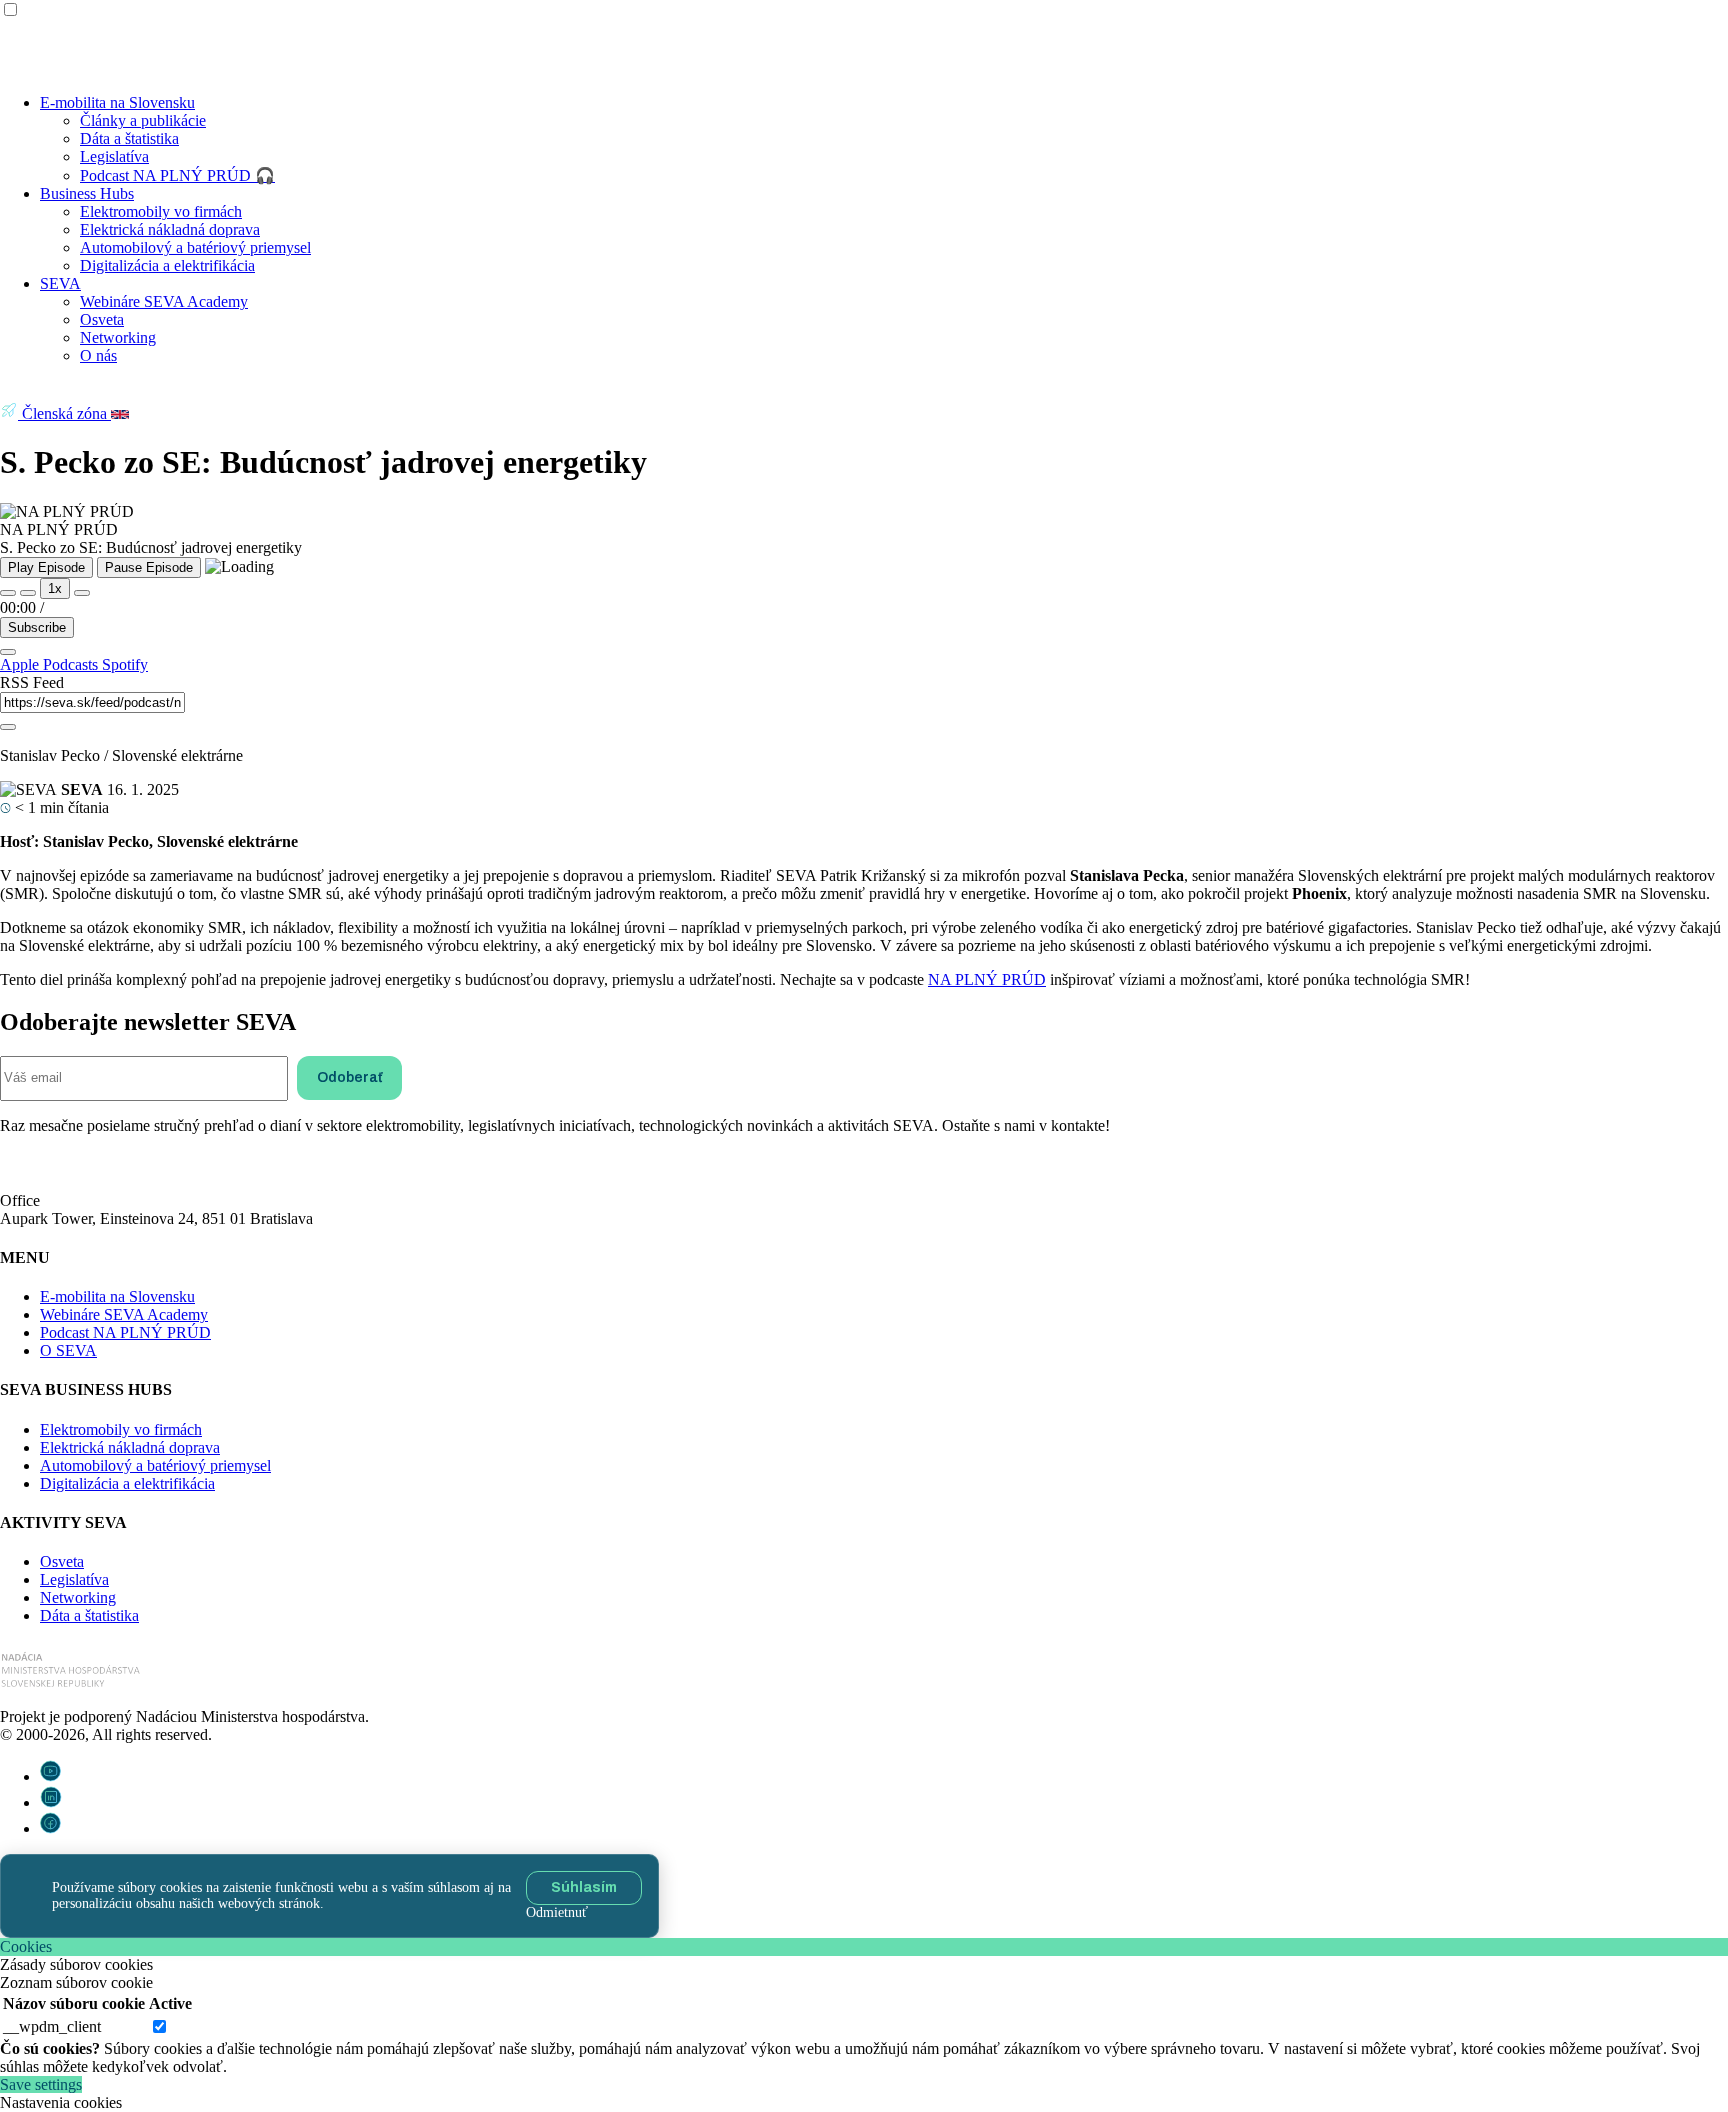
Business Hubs (87, 193)
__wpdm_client (52, 2026)
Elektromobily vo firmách (161, 211)
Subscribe (37, 627)
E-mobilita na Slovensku (117, 102)
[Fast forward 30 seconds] (82, 593)
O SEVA (68, 1350)
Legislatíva (114, 156)
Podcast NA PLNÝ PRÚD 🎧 (177, 175)
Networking (118, 337)
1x (55, 588)
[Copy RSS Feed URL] (8, 727)
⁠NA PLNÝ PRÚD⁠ (987, 979)
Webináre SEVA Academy (164, 301)
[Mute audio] (8, 593)
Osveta (102, 319)
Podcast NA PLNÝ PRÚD (125, 1332)
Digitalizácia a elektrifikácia (167, 265)
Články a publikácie (143, 120)
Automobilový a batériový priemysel (195, 247)
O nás (98, 355)
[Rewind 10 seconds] (28, 593)
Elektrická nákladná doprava (170, 229)
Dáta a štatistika (129, 138)
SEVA (60, 283)
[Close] (8, 652)
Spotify (125, 664)
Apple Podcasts (51, 664)
